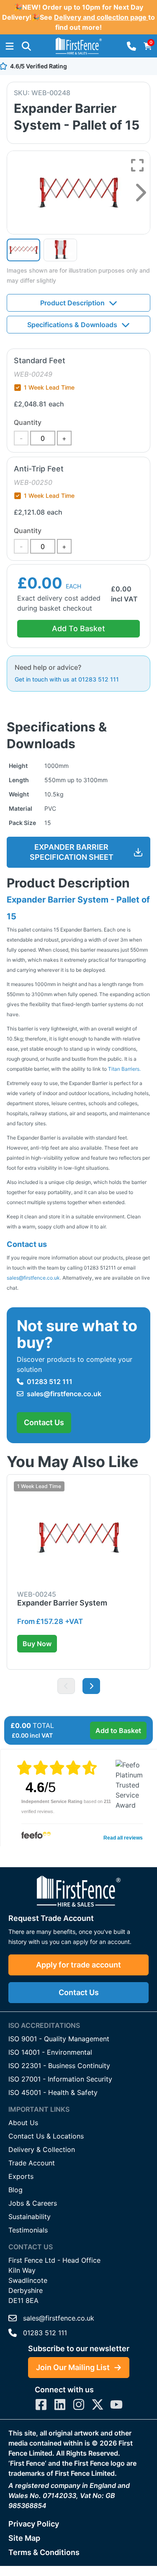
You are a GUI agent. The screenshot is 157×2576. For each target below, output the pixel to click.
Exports (21, 2176)
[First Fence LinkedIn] (60, 2404)
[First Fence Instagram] (79, 2404)
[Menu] (10, 46)
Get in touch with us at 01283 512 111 (67, 679)
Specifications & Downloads (72, 325)
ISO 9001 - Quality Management (59, 2039)
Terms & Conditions (44, 2552)
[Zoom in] (137, 165)
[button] (26, 46)
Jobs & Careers (33, 2203)
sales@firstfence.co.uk (33, 1278)
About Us (23, 2123)
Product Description (72, 303)
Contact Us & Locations (46, 2136)
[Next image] (141, 193)
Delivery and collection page (101, 17)
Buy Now (37, 1644)
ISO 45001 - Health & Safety (53, 2092)
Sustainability (30, 2217)
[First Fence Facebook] (41, 2404)
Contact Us (44, 1422)
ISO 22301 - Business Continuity (59, 2066)
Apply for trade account (78, 1965)
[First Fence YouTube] (116, 2404)
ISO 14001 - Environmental (50, 2052)
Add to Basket (118, 1730)
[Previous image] (66, 1686)
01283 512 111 (50, 1382)
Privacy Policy (34, 2524)
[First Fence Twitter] (98, 2404)
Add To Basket (78, 628)
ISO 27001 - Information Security (60, 2079)
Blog (15, 2190)
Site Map (24, 2538)
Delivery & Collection (42, 2149)
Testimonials (28, 2230)
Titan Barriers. (124, 1069)
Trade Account (32, 2163)
